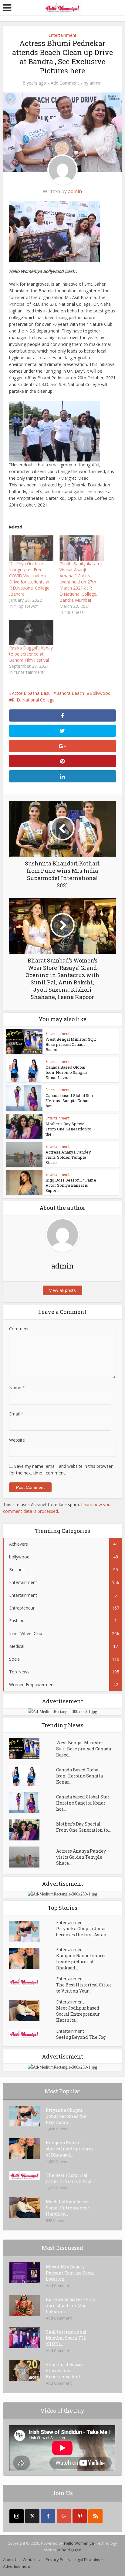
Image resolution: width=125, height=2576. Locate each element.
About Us (11, 2560)
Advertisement (17, 2566)
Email (16, 1414)
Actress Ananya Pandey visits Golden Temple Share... (68, 1157)
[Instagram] (17, 2516)
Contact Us (33, 2560)
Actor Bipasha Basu (31, 693)
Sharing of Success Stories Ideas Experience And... (66, 2371)
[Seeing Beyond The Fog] (33, 2034)
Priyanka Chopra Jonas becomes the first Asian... (83, 1932)
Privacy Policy (58, 2560)
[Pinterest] (80, 2516)
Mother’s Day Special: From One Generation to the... (68, 1129)
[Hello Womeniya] (62, 7)
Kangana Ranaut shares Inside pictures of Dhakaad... (81, 1962)
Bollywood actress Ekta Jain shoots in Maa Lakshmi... (71, 2305)
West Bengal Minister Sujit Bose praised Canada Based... (71, 1044)
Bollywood (100, 693)
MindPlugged (69, 2550)
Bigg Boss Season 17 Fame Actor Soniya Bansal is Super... (71, 1185)
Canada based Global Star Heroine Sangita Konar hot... (69, 1101)
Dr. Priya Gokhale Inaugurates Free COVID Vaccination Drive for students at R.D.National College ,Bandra (29, 579)
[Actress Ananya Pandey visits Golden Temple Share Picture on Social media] (33, 1857)
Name (17, 1388)
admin (96, 83)
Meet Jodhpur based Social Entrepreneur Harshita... (78, 2014)
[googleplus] (64, 2516)
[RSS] (95, 2516)
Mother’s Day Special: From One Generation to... (83, 1827)
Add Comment (65, 83)
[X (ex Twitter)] (32, 2516)
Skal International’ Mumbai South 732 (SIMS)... (67, 2338)
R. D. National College (33, 700)
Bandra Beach (70, 693)
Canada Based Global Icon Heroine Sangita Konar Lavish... (66, 1072)
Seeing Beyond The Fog (81, 2037)
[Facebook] (48, 2516)
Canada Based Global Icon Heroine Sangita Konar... (79, 1776)
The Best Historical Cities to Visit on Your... (84, 1988)
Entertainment (62, 35)
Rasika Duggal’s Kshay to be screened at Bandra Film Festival (31, 654)
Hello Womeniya (79, 2543)
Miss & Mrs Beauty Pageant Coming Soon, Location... (70, 2273)
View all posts (62, 1290)
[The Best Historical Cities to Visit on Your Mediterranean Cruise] (33, 1982)
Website (17, 1440)
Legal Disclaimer (88, 2560)
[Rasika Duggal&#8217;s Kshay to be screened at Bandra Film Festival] (31, 632)
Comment (19, 1329)
